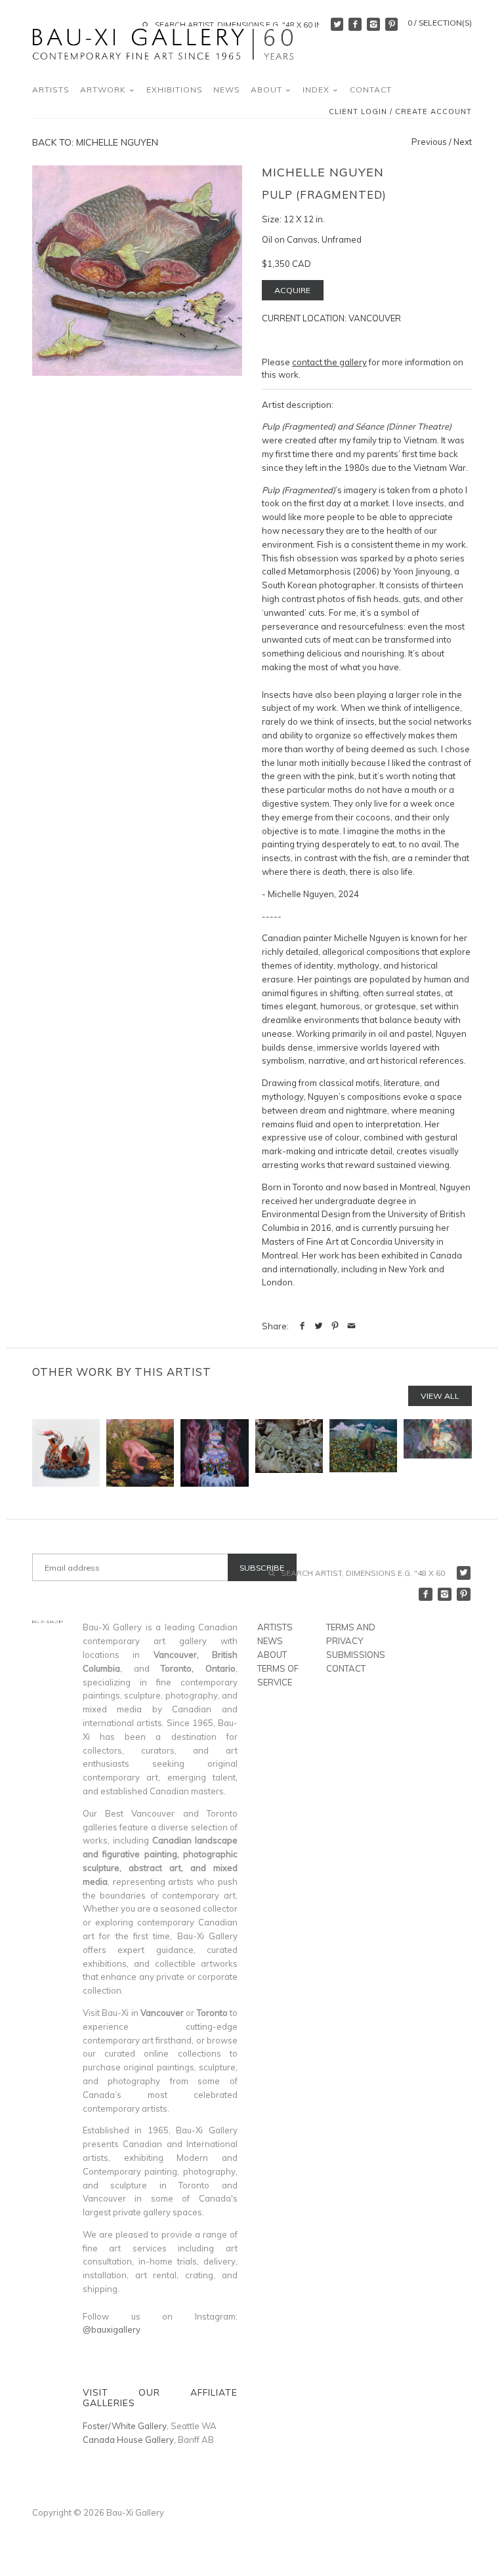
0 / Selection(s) (440, 23)
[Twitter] (337, 24)
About (268, 90)
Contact (371, 90)
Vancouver (375, 318)
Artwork (104, 90)
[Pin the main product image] (335, 1326)
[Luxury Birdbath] (214, 1453)
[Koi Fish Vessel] (66, 1453)
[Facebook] (355, 24)
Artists (51, 90)
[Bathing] (140, 1453)
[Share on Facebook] (302, 1326)
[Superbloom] (363, 1453)
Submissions (356, 1655)
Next (463, 142)
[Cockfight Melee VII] (437, 1453)
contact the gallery (329, 362)
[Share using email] (351, 1326)
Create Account (433, 112)
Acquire (292, 290)
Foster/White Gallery (125, 2426)
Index (317, 90)
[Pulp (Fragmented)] (137, 270)
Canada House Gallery (128, 2440)
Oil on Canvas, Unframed (312, 239)
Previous (429, 142)
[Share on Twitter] (319, 1326)
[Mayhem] (289, 1453)
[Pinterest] (392, 24)
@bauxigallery (112, 2329)
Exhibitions (175, 90)
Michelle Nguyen (323, 172)
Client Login (358, 112)
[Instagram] (373, 24)
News (227, 90)
